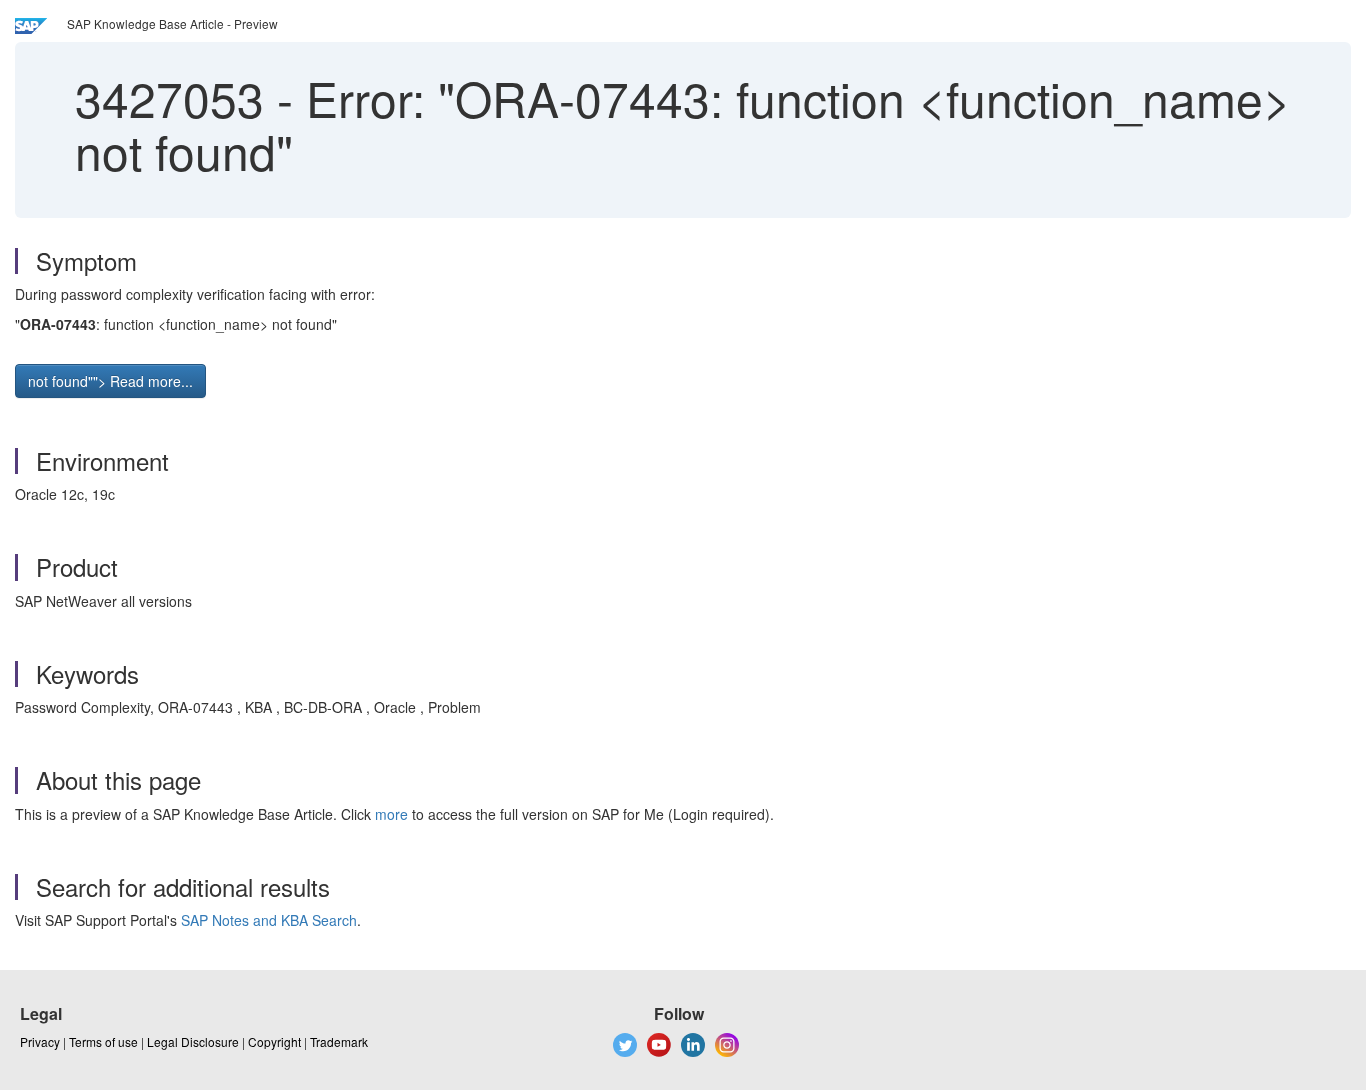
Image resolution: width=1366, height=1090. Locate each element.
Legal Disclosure (193, 1041)
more (391, 814)
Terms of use (103, 1041)
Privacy (40, 1041)
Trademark (339, 1041)
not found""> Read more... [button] (110, 381)
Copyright (274, 1041)
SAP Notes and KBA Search (269, 920)
